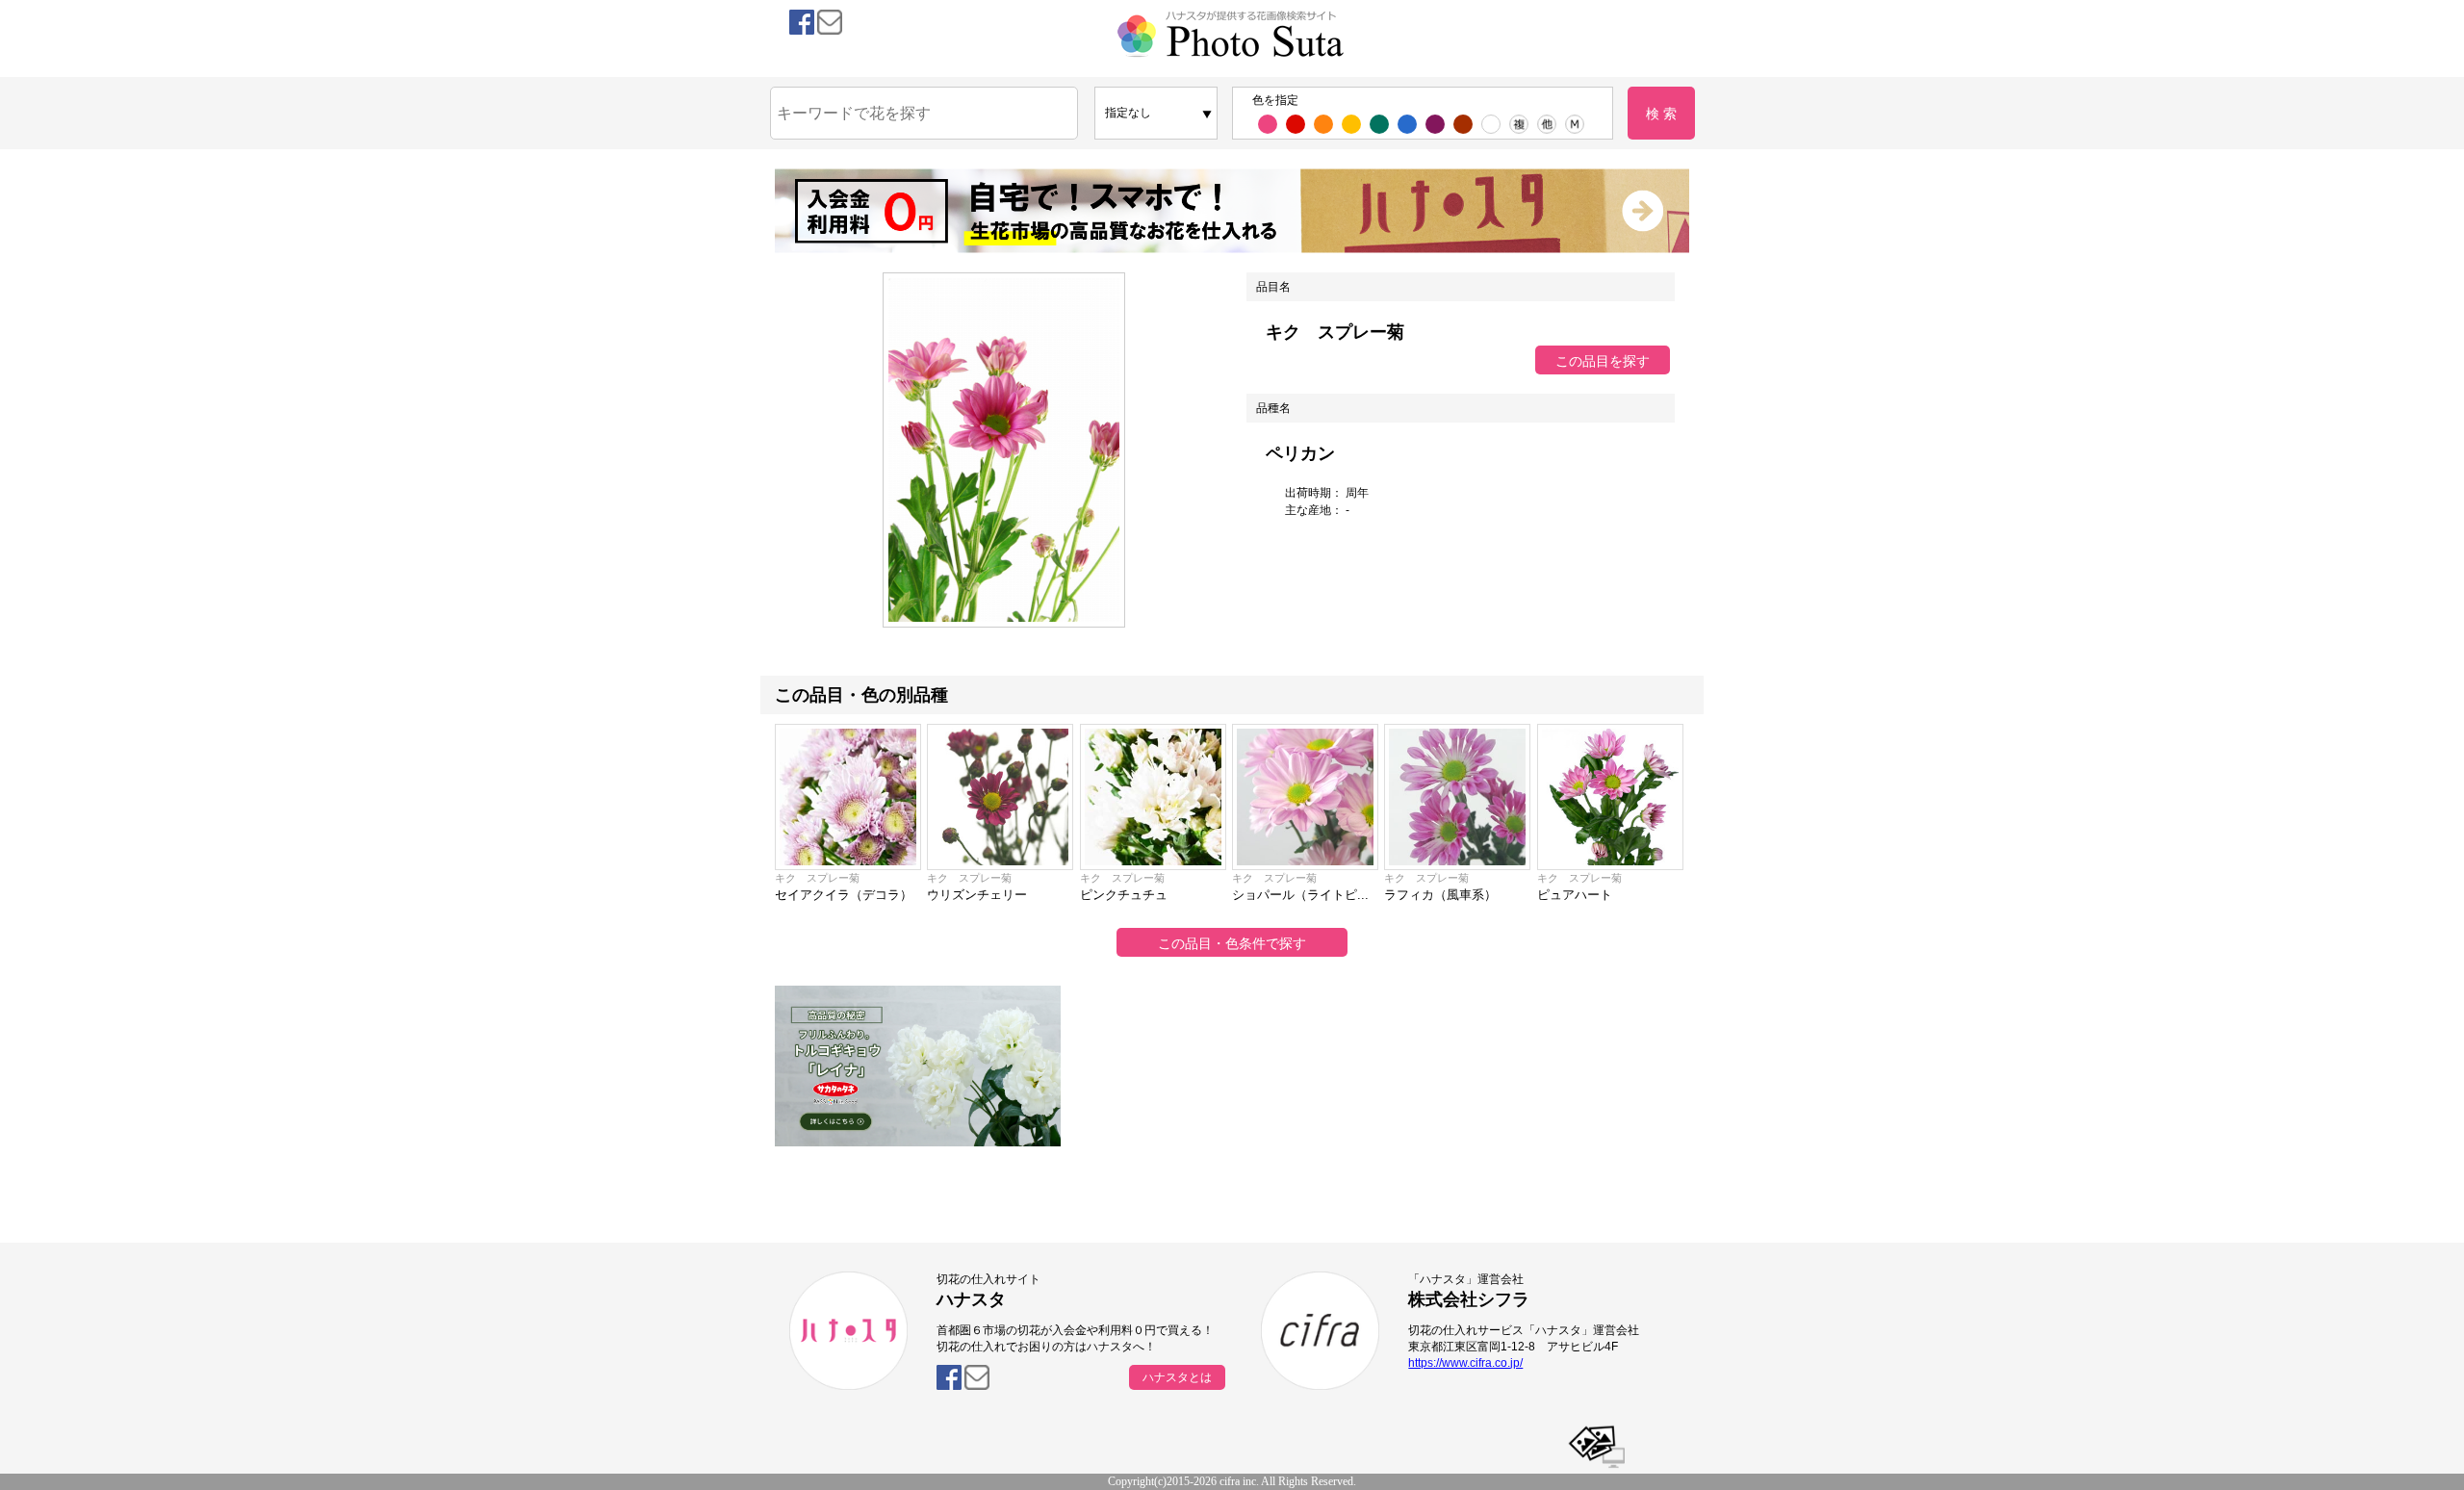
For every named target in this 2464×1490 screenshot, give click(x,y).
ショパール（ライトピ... (1300, 895)
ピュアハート (1575, 895)
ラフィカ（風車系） (1440, 895)
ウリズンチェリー (977, 895)
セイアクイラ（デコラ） (844, 895)
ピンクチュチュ (1124, 895)
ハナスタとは (1177, 1377)
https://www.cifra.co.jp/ (1465, 1363)
